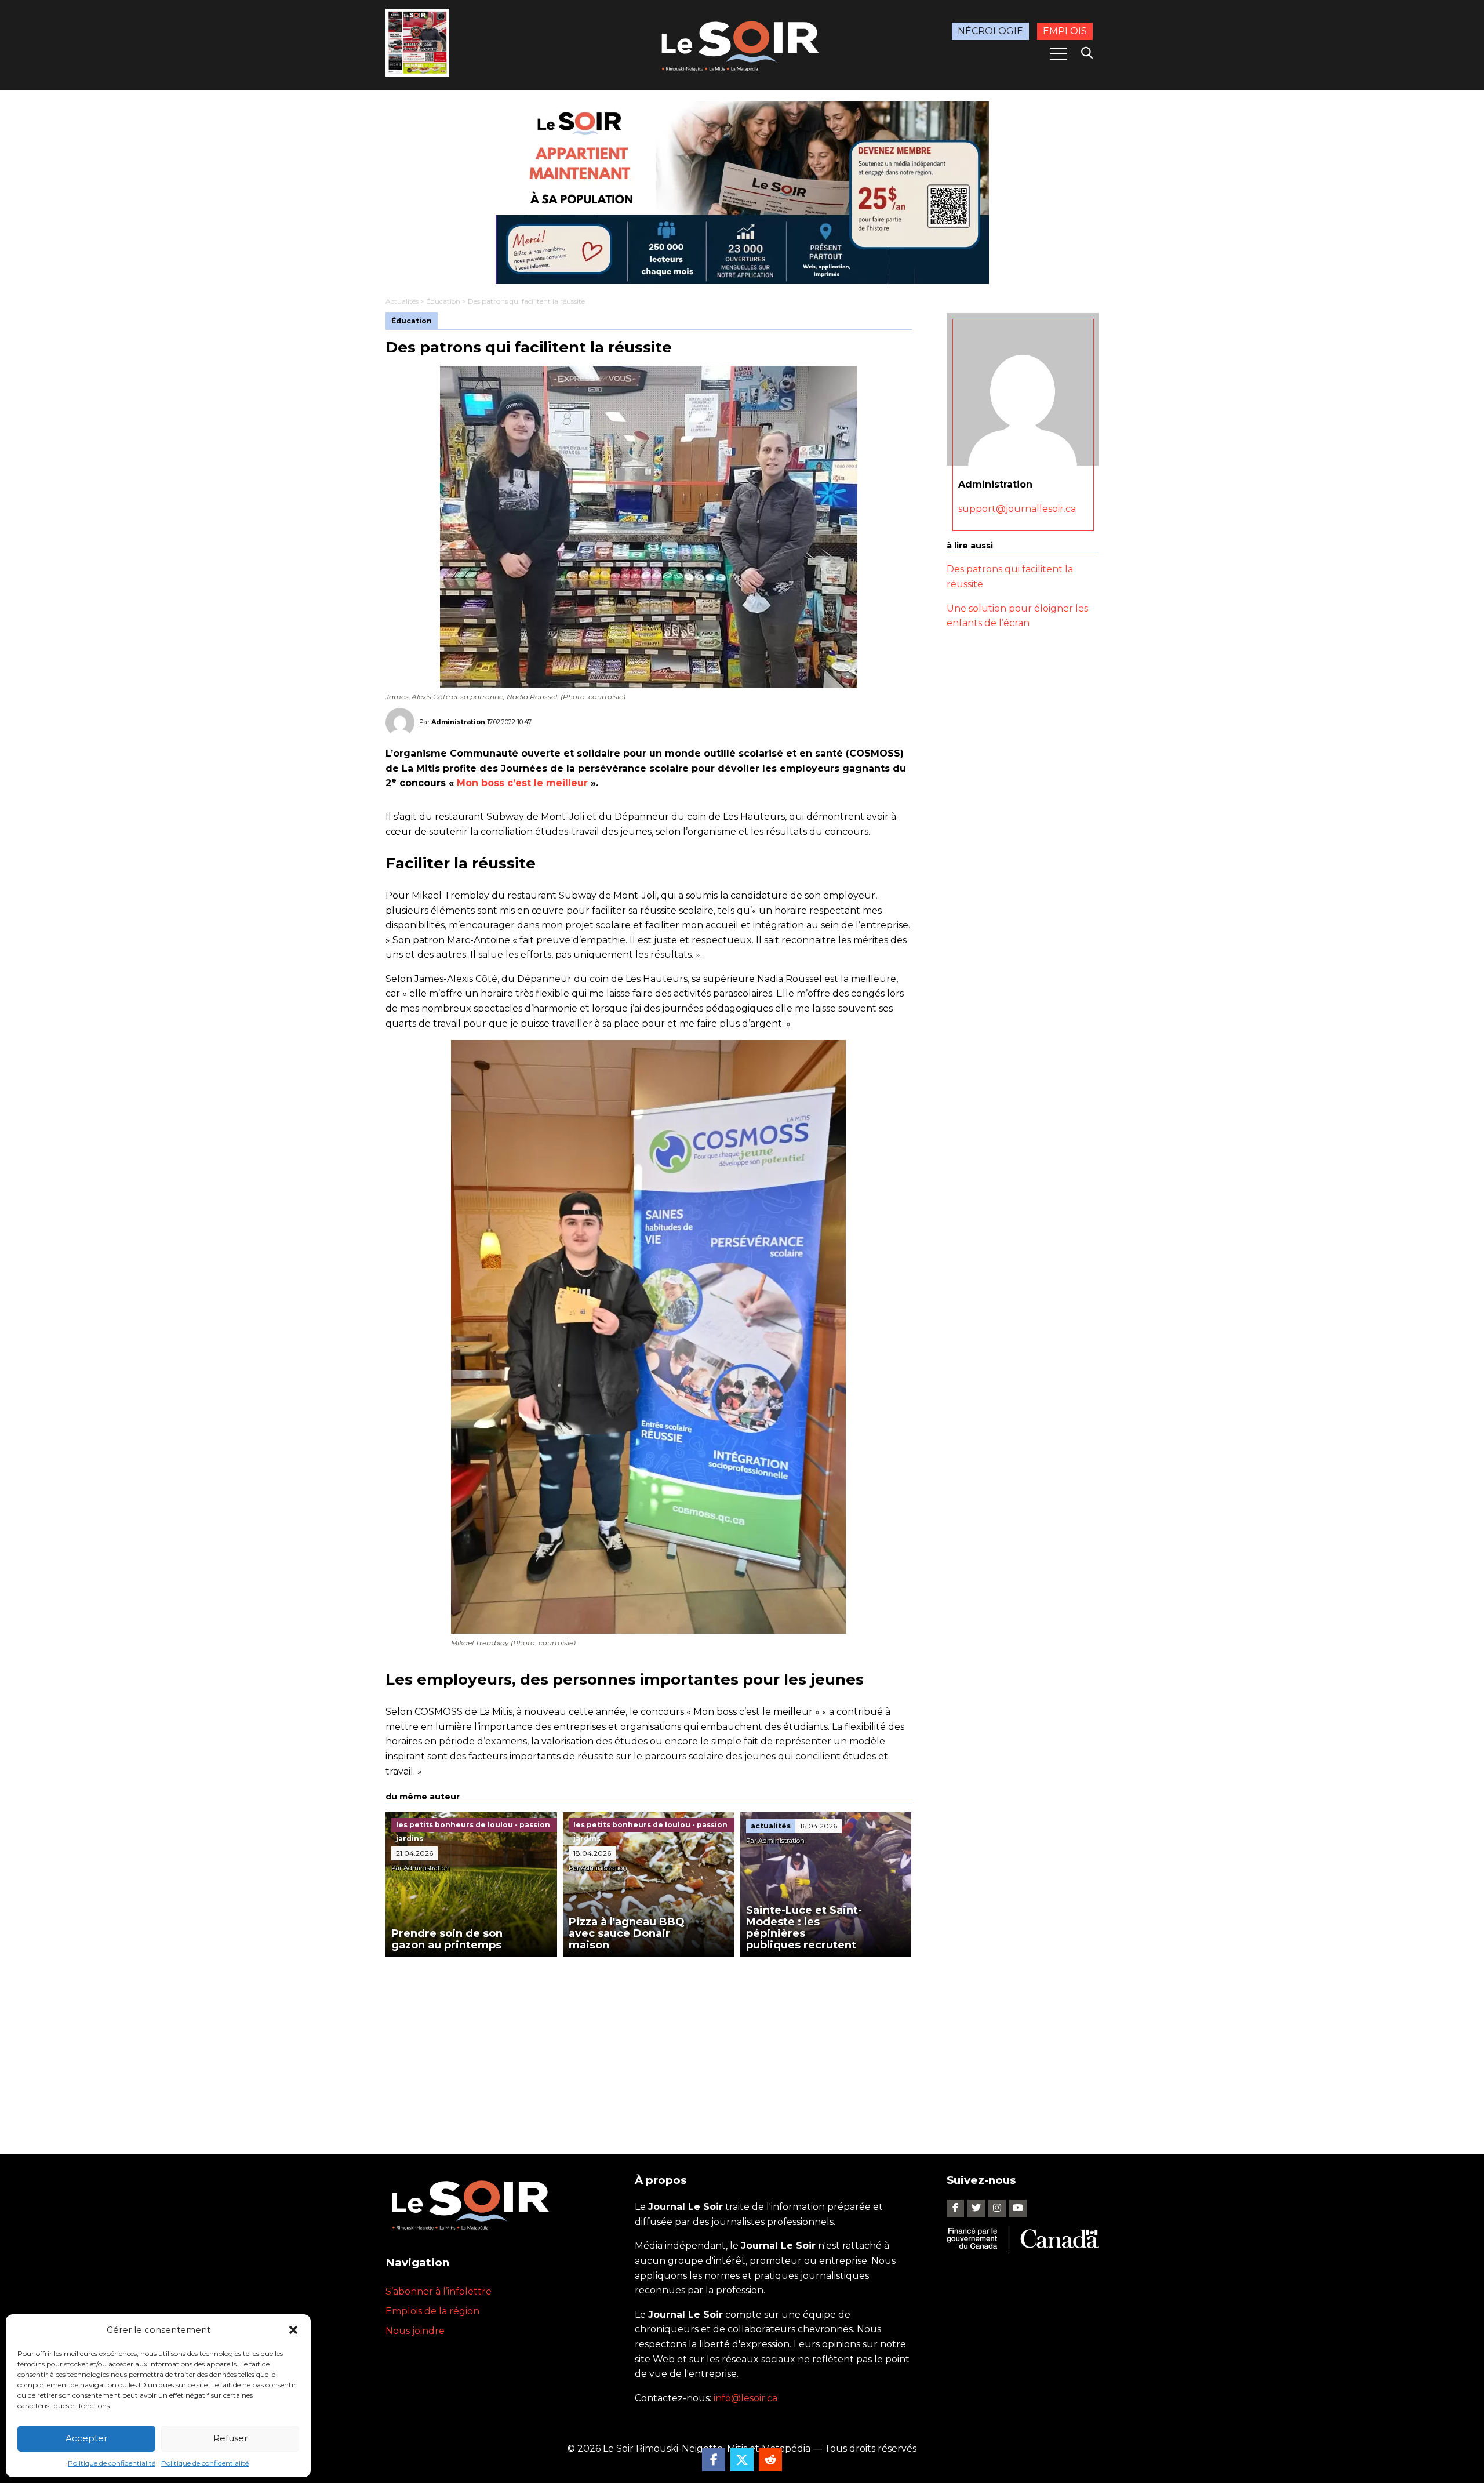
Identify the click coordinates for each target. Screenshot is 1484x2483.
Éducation (443, 301)
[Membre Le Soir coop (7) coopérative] (742, 193)
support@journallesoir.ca (1017, 508)
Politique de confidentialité (112, 2463)
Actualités (402, 301)
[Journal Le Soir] (742, 44)
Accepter (86, 2438)
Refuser (230, 2438)
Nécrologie (990, 31)
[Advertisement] (649, 2044)
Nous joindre (415, 2331)
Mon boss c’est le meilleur (522, 783)
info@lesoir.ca (745, 2398)
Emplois (1065, 31)
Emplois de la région (432, 2311)
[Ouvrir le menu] (1059, 54)
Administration (458, 722)
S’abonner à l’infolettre (439, 2291)
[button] (293, 2330)
